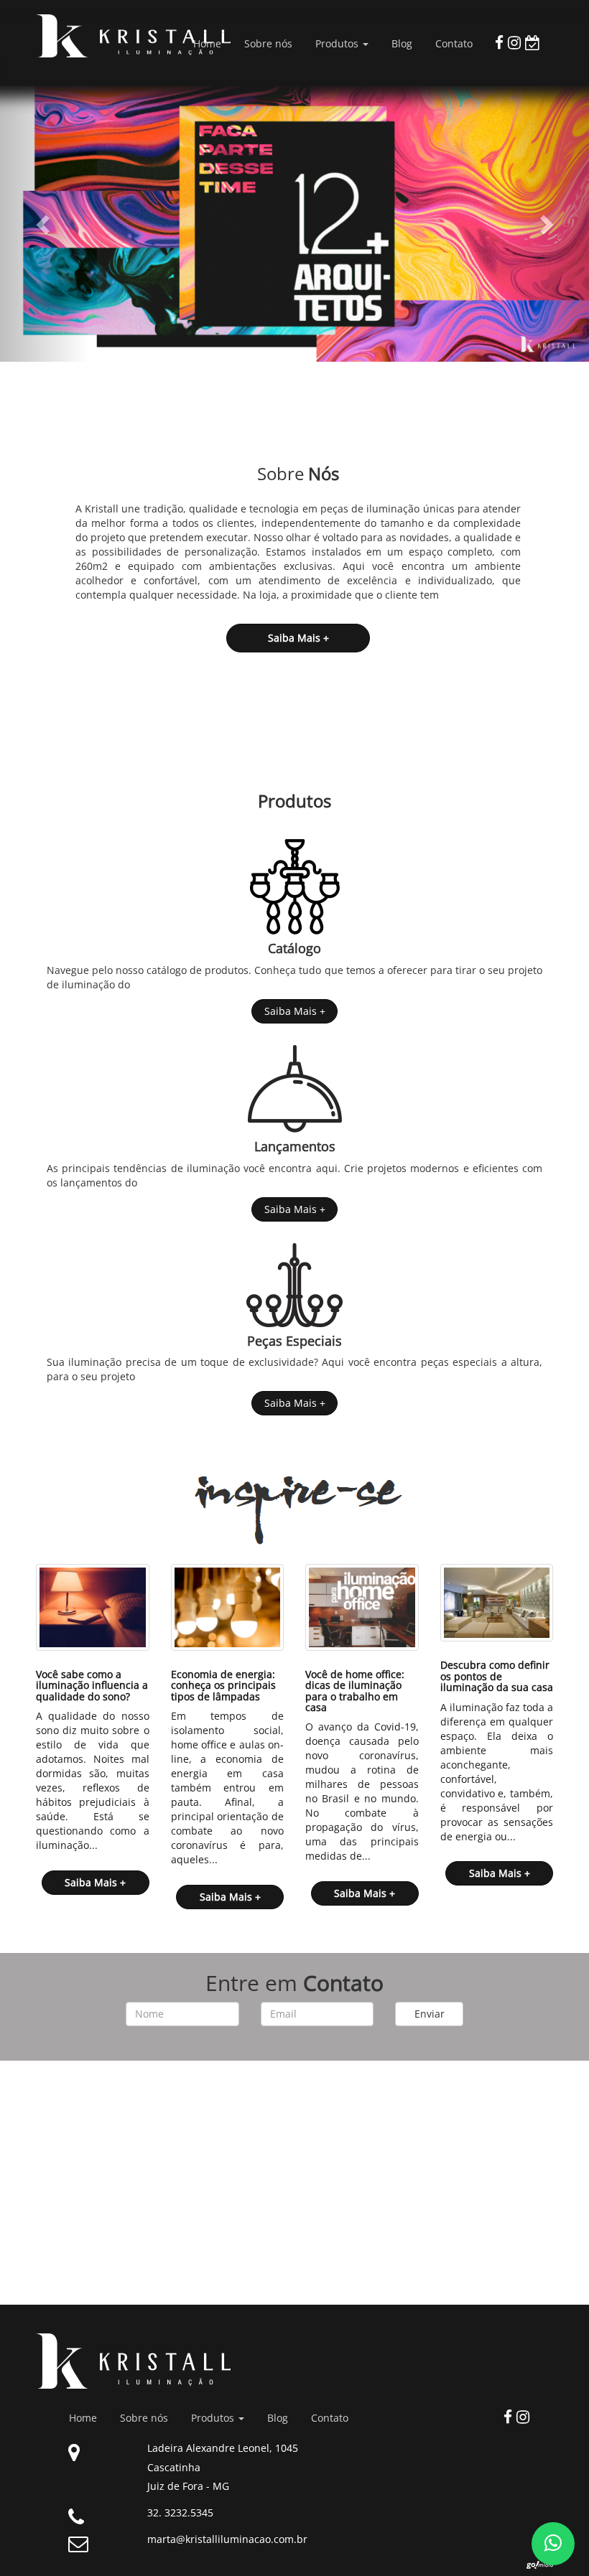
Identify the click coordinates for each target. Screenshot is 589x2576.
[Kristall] (93, 36)
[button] (44, 224)
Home (207, 43)
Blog (402, 43)
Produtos (338, 43)
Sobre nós (268, 43)
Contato (454, 43)
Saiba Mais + (295, 1011)
